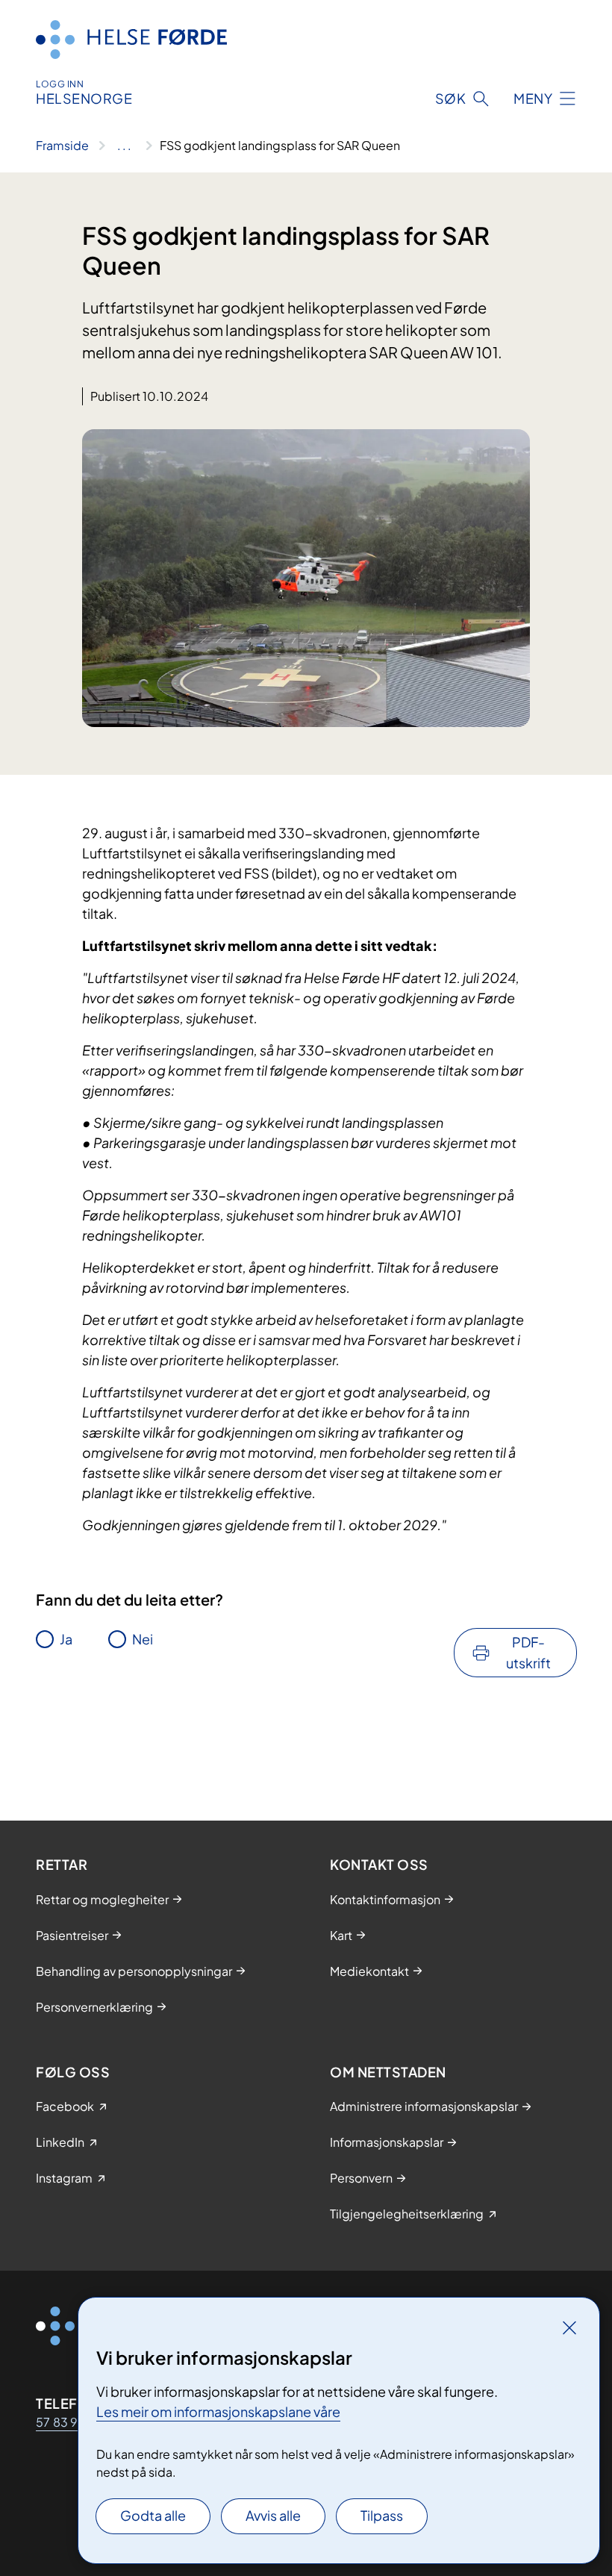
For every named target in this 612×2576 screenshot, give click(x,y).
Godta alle (153, 2515)
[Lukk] (569, 2327)
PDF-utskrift (528, 1652)
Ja (66, 1639)
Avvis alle (273, 2515)
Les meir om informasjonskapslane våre (218, 2411)
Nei (143, 1639)
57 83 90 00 (72, 2422)
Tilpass (382, 2515)
